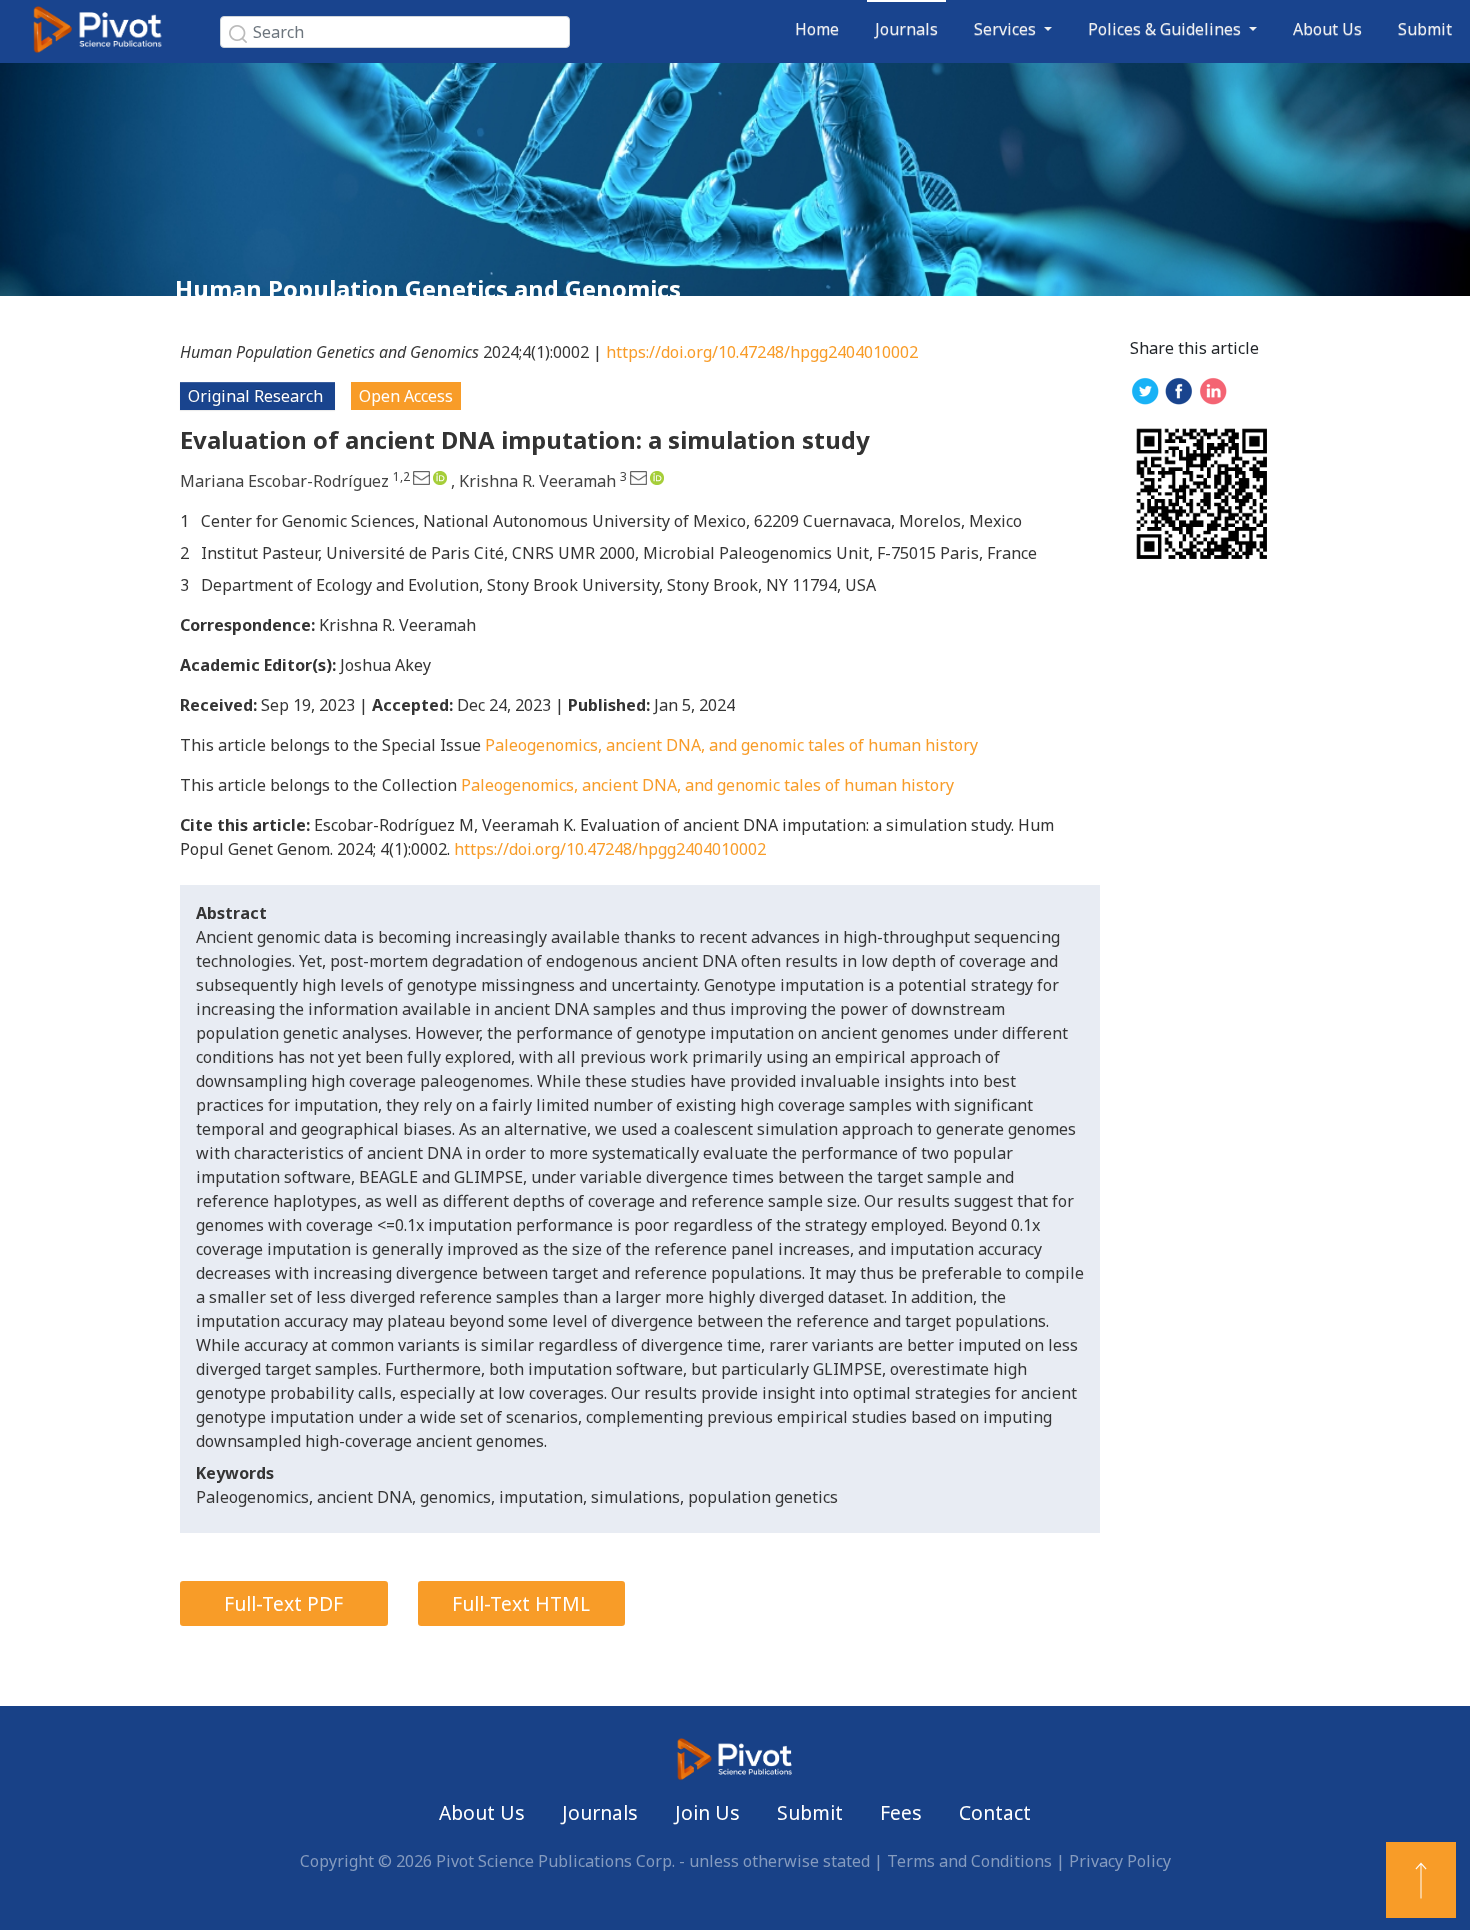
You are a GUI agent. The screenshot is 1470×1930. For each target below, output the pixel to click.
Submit (1425, 29)
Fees (901, 1812)
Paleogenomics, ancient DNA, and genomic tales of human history (731, 745)
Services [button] (1007, 29)
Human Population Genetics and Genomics (428, 288)
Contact (995, 1812)
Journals (906, 29)
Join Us (707, 1812)
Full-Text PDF (283, 1603)
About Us (1327, 29)
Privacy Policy (1120, 1861)
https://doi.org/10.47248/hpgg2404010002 (762, 352)
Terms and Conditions (969, 1861)
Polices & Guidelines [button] (1166, 29)
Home (817, 29)
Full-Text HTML (521, 1603)
